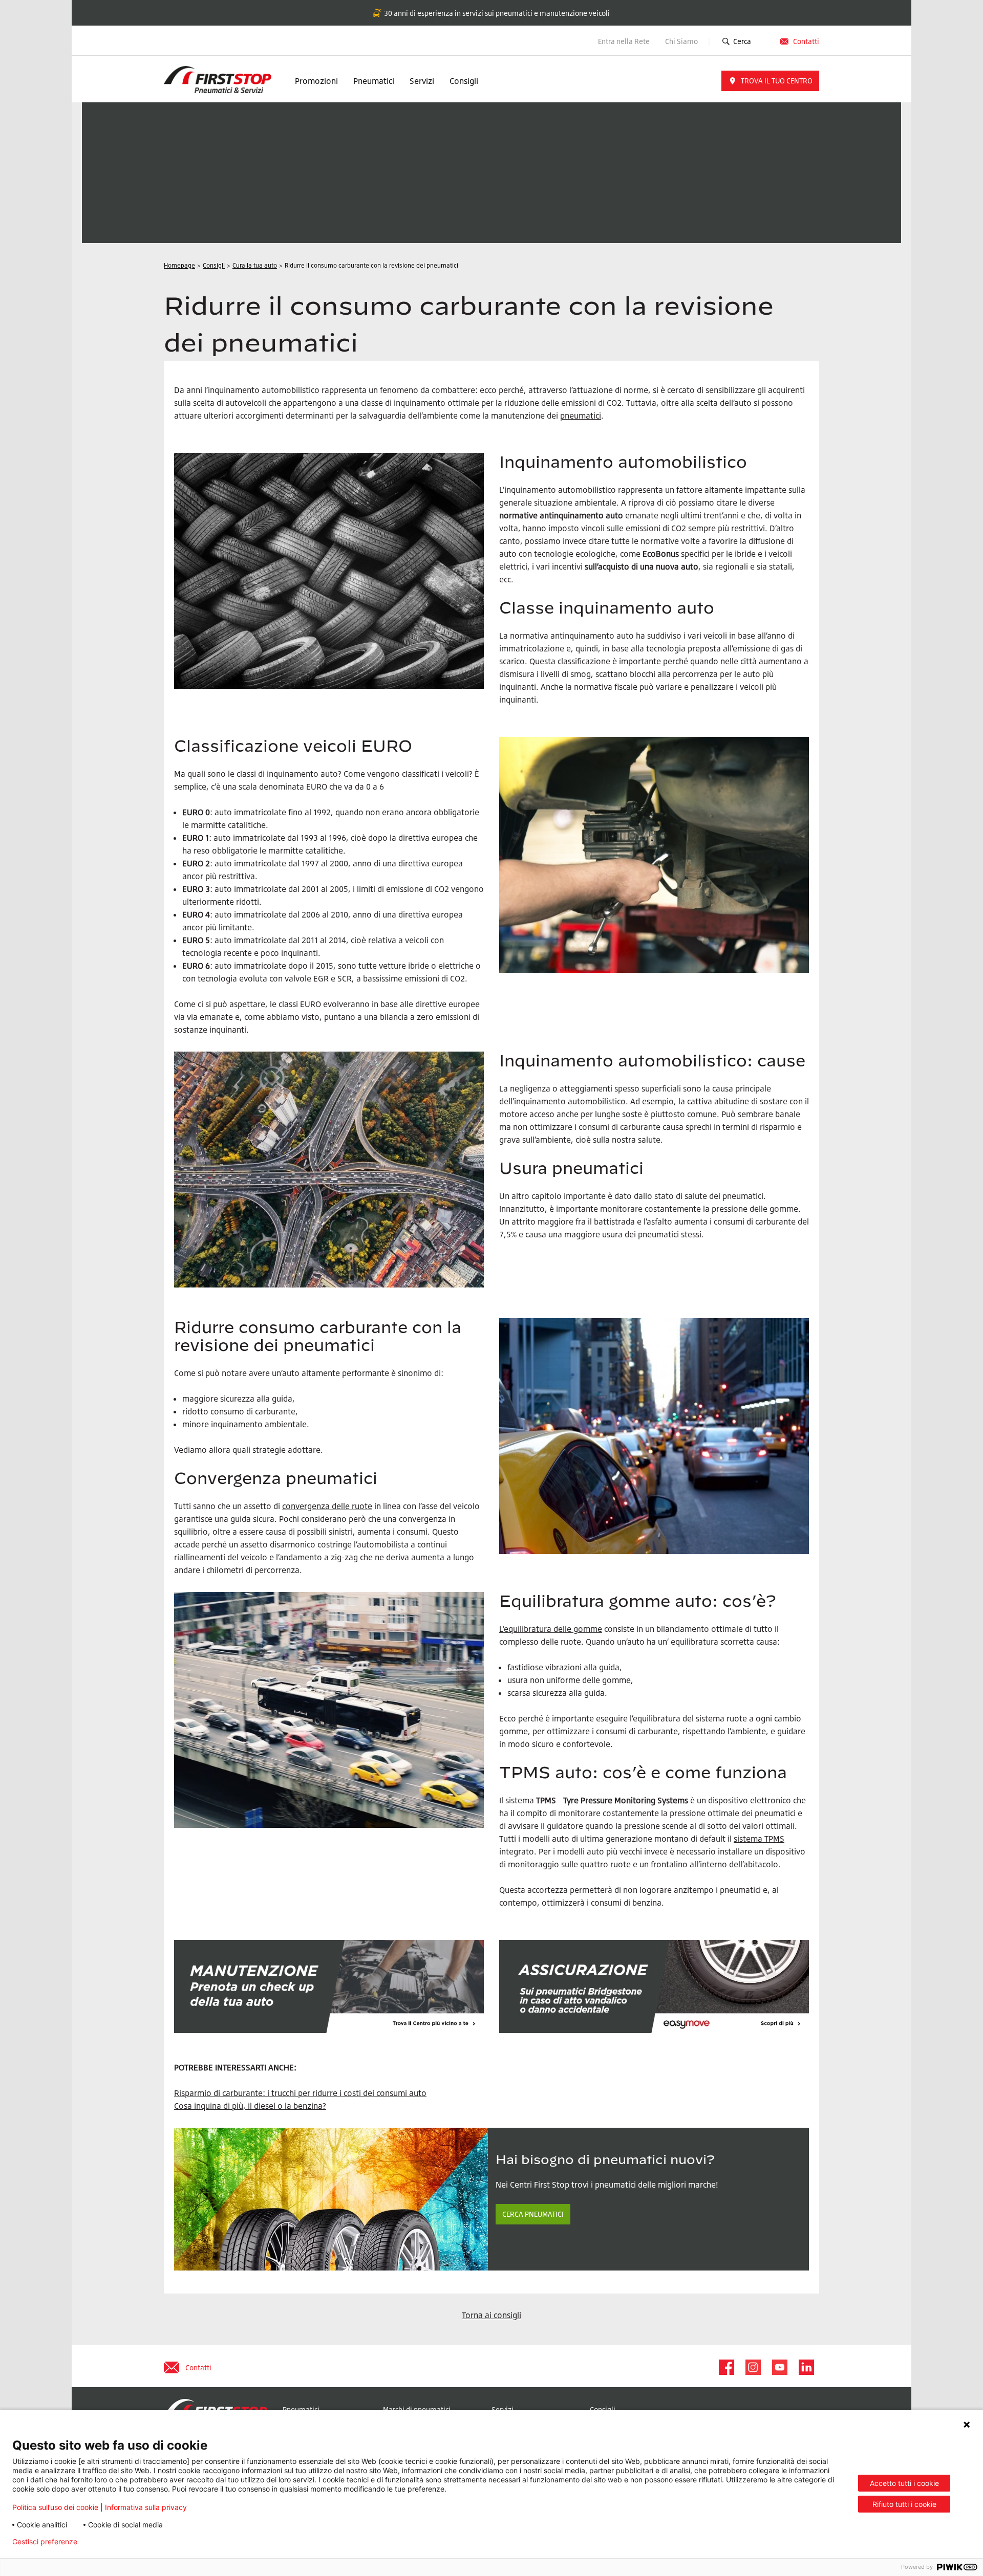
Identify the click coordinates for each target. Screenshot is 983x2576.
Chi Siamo (682, 41)
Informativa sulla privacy (146, 2507)
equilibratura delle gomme (553, 1629)
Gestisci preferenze (45, 2542)
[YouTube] (779, 2367)
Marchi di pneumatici (417, 2409)
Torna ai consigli (491, 2315)
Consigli (464, 81)
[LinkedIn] (806, 2367)
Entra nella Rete (624, 41)
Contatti (806, 41)
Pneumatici (374, 81)
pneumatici (581, 416)
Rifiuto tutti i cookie (904, 2504)
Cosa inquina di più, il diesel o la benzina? (250, 2106)
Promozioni (316, 81)
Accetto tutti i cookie (904, 2483)
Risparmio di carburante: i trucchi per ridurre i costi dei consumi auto (300, 2093)
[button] (770, 81)
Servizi (422, 81)
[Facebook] (726, 2367)
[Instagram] (753, 2367)
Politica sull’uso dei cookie (55, 2507)
